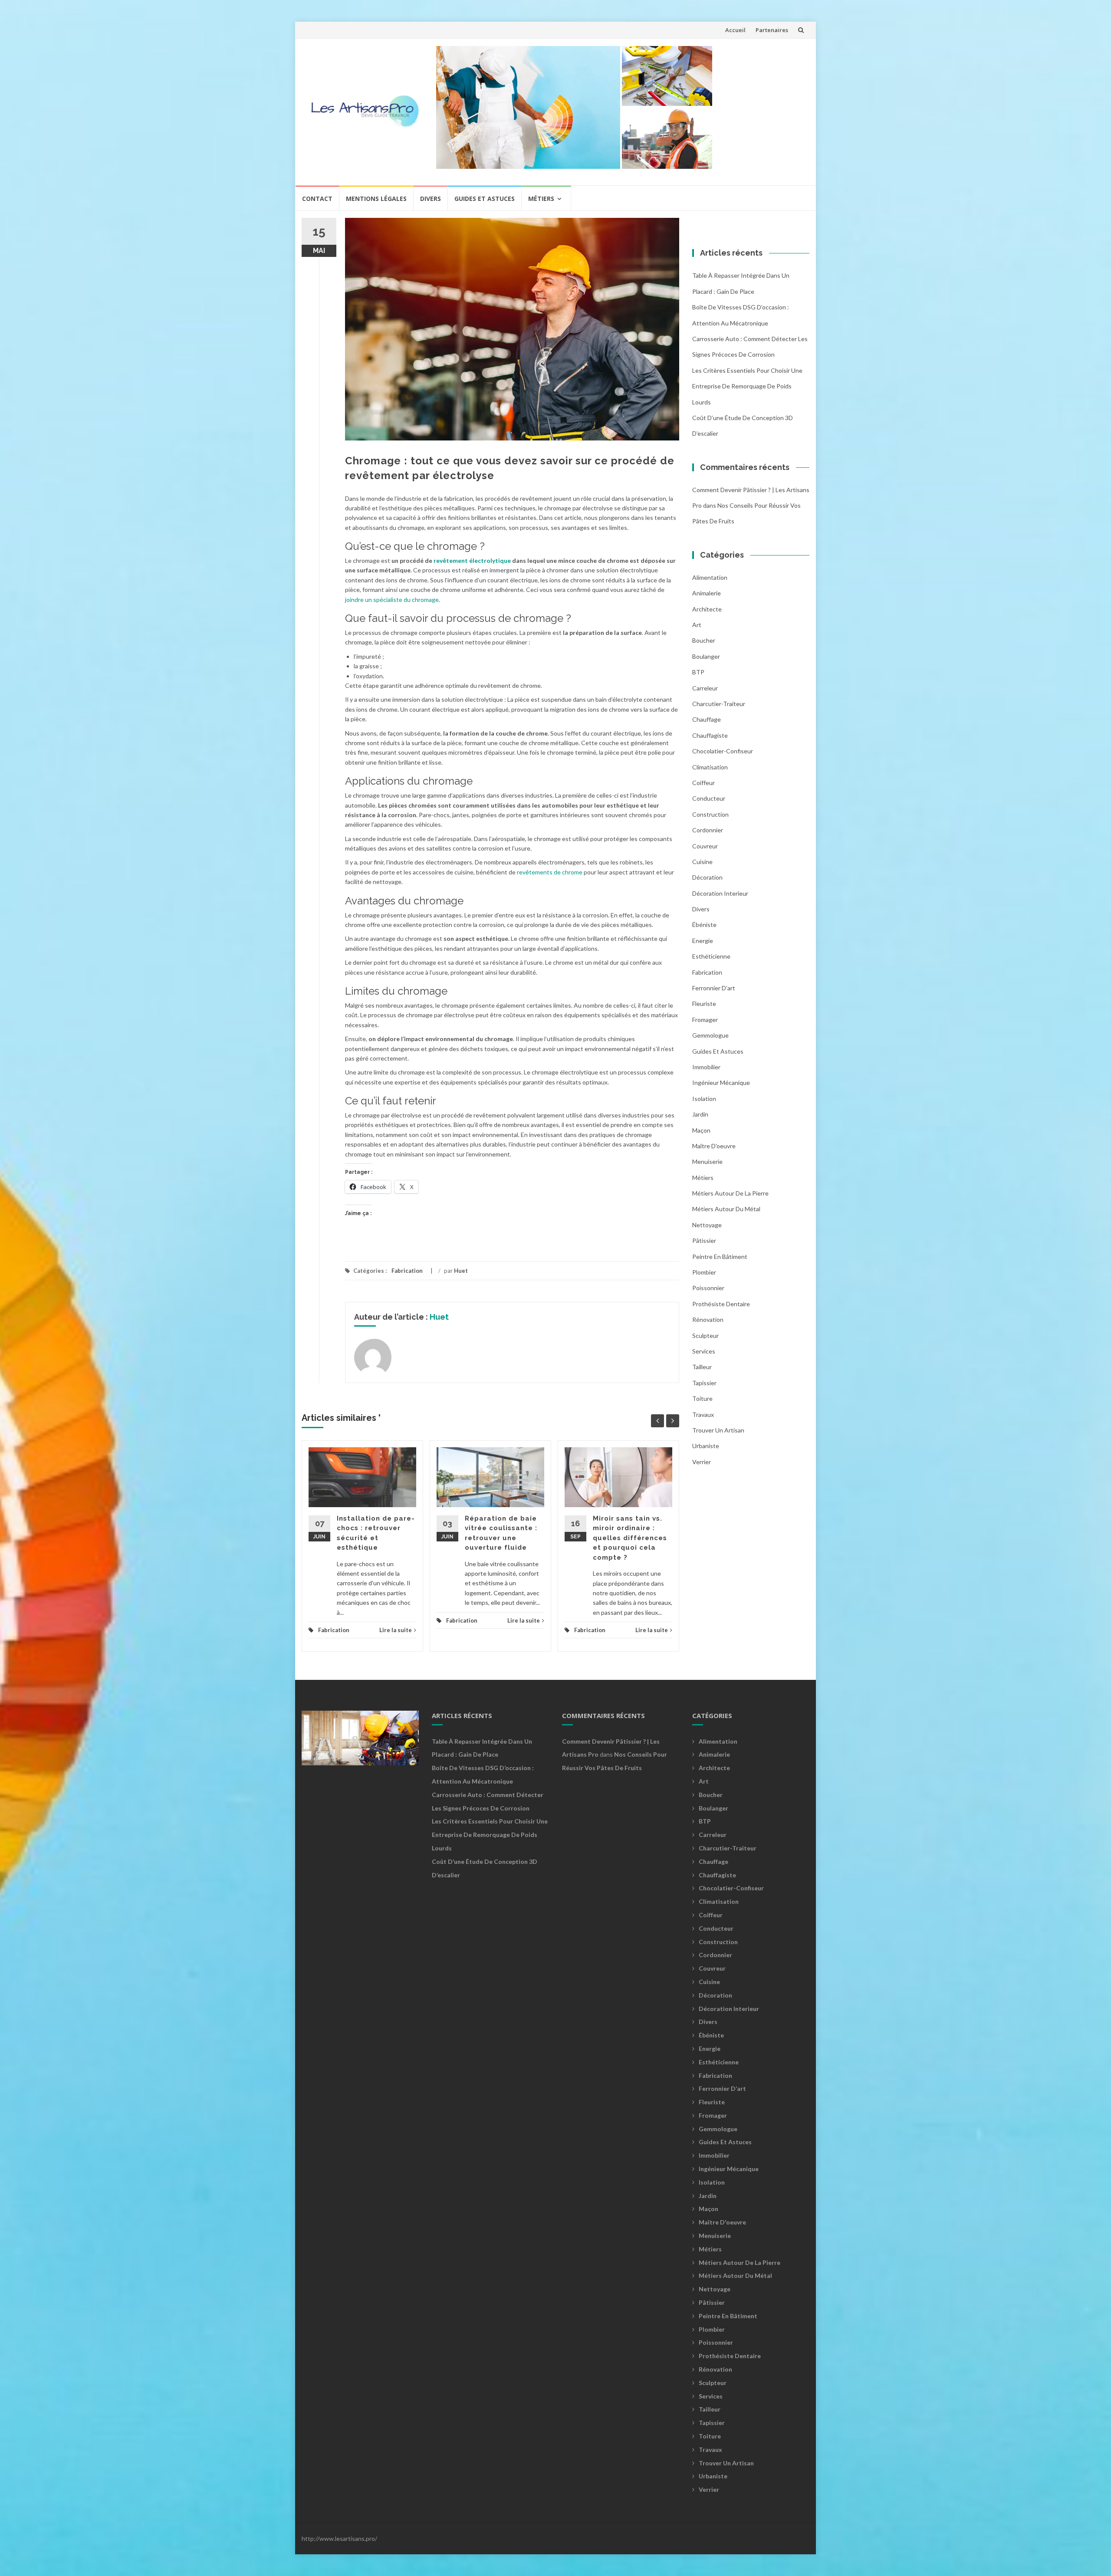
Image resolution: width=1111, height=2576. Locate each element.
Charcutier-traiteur (719, 704)
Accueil (735, 30)
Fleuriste (704, 1004)
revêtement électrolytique (472, 560)
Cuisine (702, 862)
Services (704, 1351)
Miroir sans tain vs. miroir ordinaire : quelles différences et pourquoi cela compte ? (630, 1538)
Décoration (707, 877)
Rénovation (708, 1319)
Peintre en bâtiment (720, 1257)
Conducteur (709, 798)
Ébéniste (704, 925)
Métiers (541, 199)
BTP (698, 672)
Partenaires (772, 30)
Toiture (702, 1398)
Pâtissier (704, 1240)
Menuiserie (707, 1161)
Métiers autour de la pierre (730, 1193)
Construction (710, 814)
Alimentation (710, 577)
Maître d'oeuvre (714, 1146)
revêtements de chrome (550, 872)
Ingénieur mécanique (721, 1083)
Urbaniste (706, 1446)
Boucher (704, 640)
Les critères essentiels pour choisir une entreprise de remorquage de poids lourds (747, 386)
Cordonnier (708, 830)
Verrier (702, 1462)
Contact (317, 199)
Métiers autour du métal (726, 1209)
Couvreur (705, 846)
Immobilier (706, 1067)
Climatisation (710, 767)
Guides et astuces (485, 199)
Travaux (703, 1414)
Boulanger (706, 656)
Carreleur (705, 688)
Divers (431, 199)
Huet (461, 1271)
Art (697, 625)
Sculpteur (705, 1336)
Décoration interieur (720, 893)
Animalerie (707, 593)
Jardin (700, 1114)
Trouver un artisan (718, 1430)
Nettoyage (707, 1225)
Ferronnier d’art (714, 988)
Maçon (701, 1130)
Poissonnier (708, 1288)
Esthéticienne (711, 956)
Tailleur (702, 1367)
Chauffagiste (710, 735)
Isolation (704, 1099)
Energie (703, 941)
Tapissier (704, 1383)
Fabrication (407, 1271)
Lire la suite (396, 1630)
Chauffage (707, 719)
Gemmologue (710, 1035)
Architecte (707, 609)
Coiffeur (703, 783)
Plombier (704, 1272)
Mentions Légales (376, 199)
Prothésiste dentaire (721, 1304)
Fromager (705, 1020)
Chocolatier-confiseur (723, 751)
